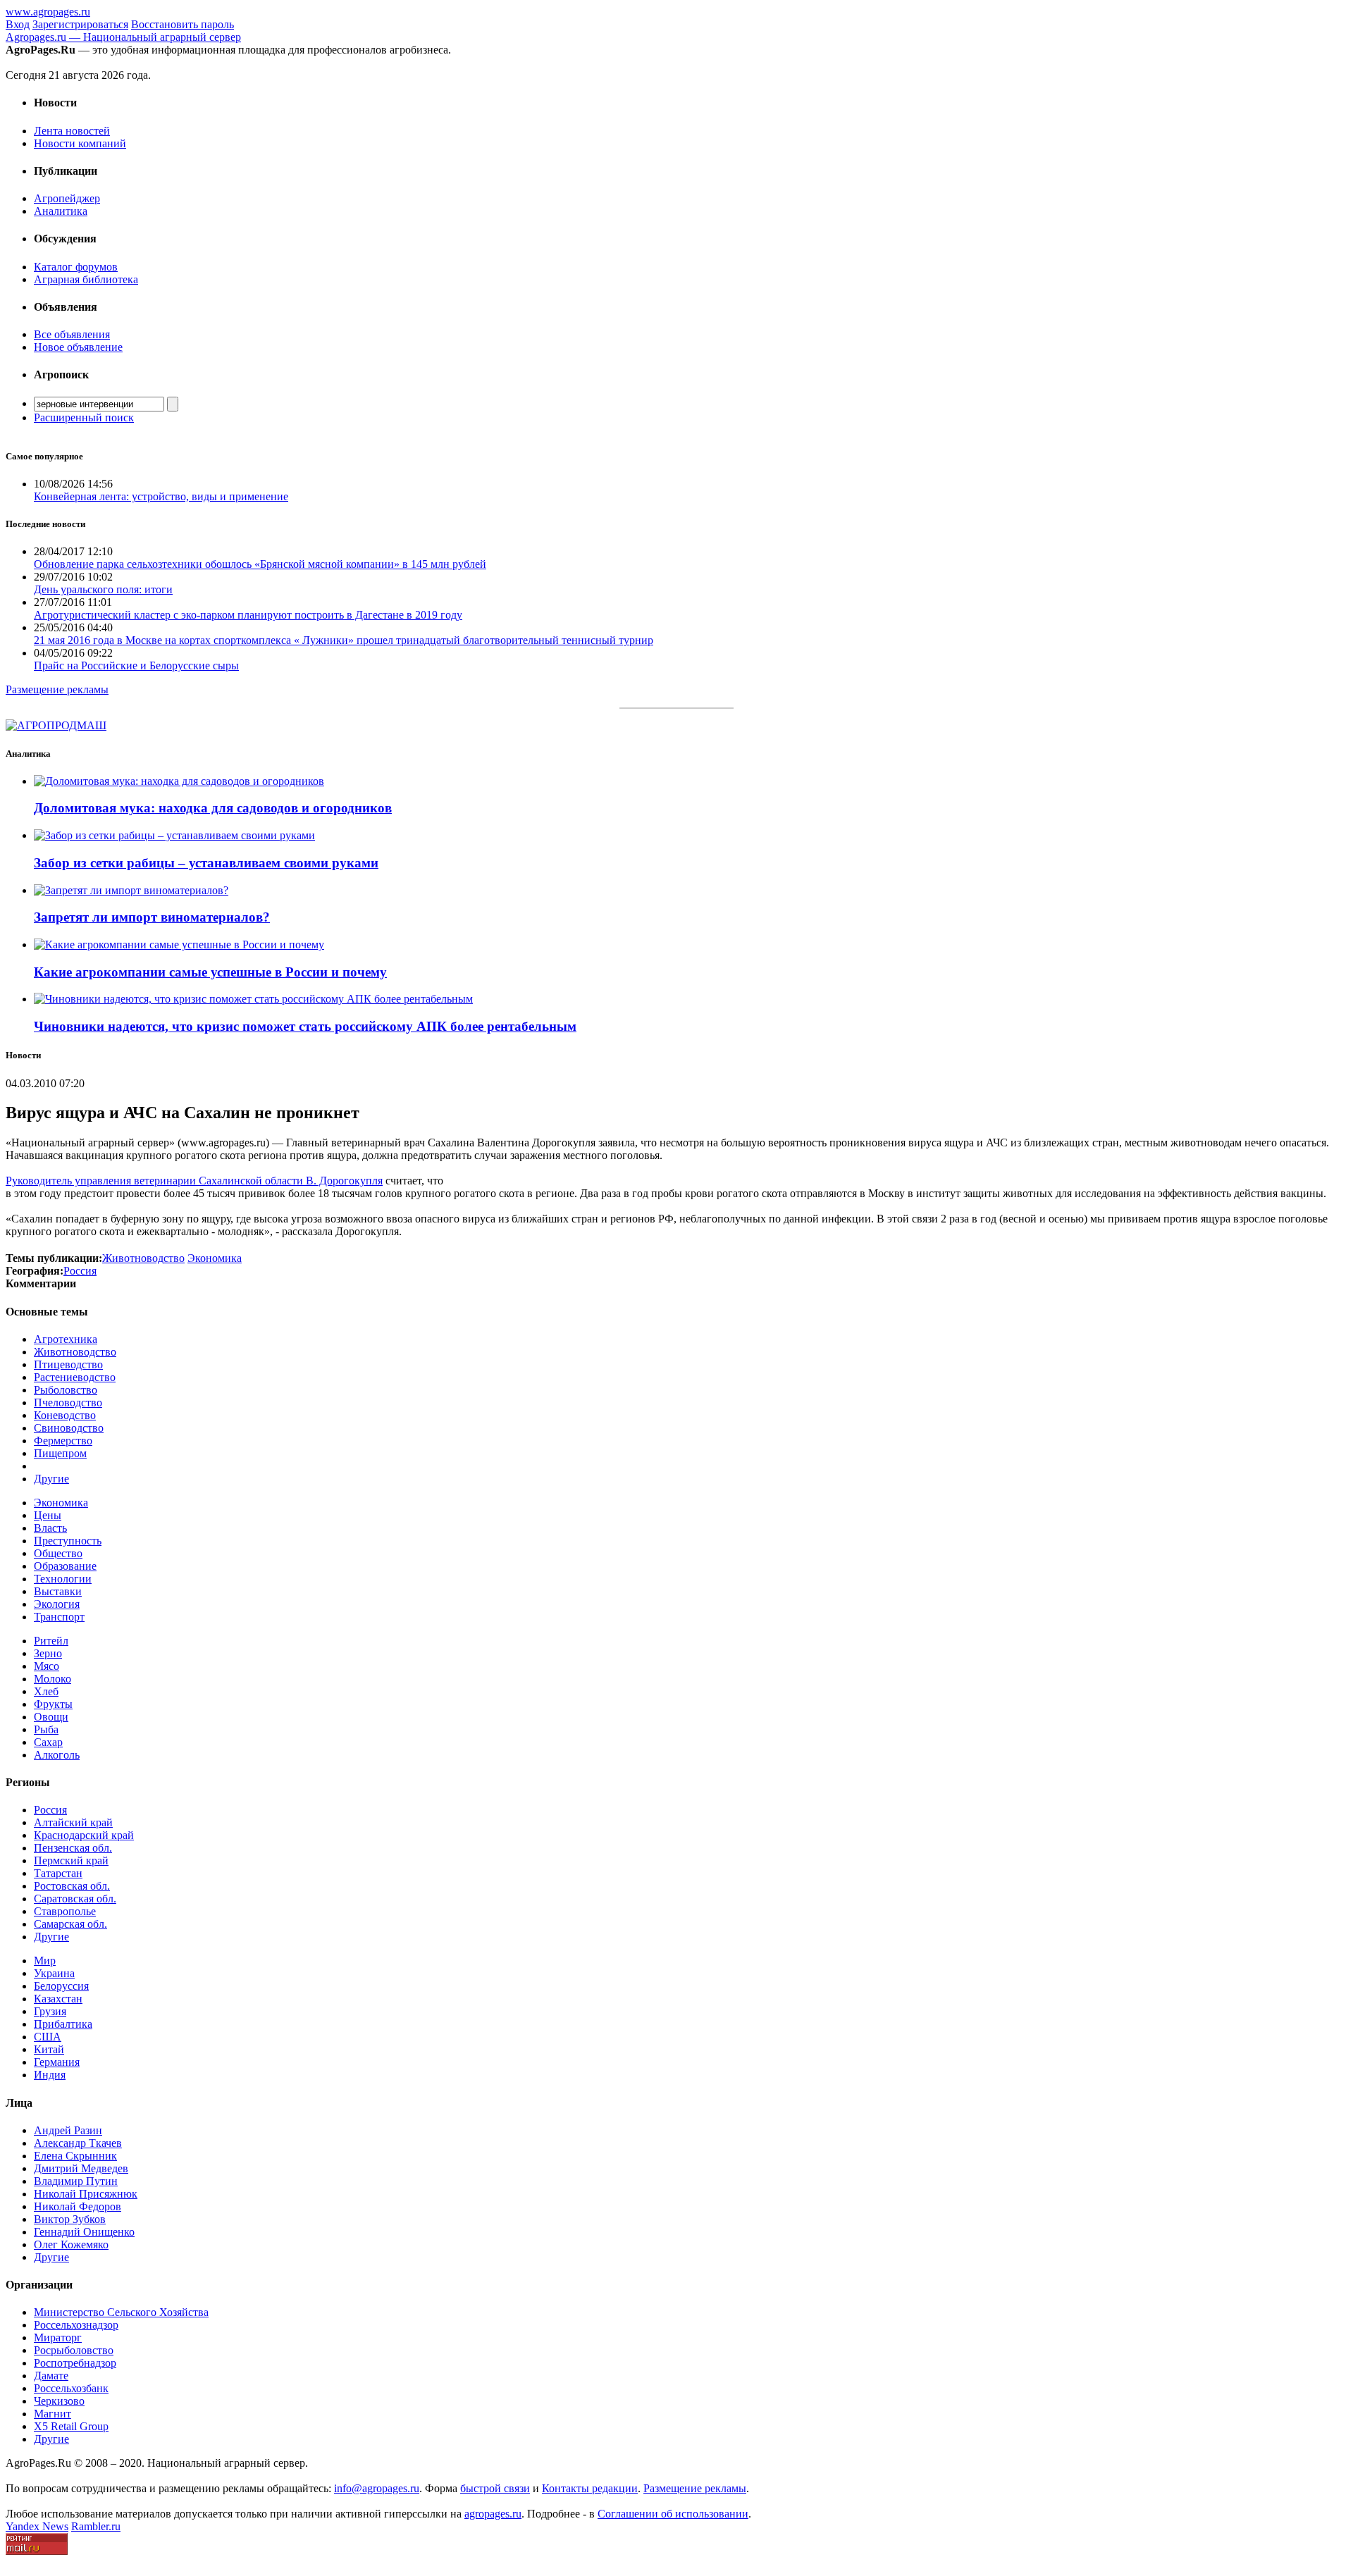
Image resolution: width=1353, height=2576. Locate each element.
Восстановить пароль (183, 24)
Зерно (48, 1653)
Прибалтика (63, 2024)
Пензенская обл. (73, 1848)
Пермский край (71, 1860)
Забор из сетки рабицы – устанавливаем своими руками (206, 863)
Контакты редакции (590, 2488)
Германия (57, 2062)
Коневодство (65, 1415)
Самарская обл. (70, 1924)
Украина (54, 1973)
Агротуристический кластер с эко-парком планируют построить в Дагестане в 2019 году (248, 615)
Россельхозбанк (71, 2388)
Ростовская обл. (72, 1886)
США (48, 2037)
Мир (45, 1961)
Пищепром (60, 1453)
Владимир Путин (76, 2181)
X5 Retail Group (71, 2426)
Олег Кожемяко (71, 2244)
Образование (65, 1566)
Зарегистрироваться (80, 24)
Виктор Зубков (70, 2219)
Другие (51, 1479)
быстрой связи (495, 2488)
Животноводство (75, 1352)
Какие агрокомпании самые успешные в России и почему (210, 972)
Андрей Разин (68, 2130)
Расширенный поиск (84, 417)
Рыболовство (66, 1390)
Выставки (58, 1591)
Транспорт (59, 1617)
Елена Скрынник (75, 2156)
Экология (57, 1604)
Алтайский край (73, 1822)
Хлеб (46, 1691)
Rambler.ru (96, 2526)
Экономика (61, 1503)
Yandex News (37, 2526)
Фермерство (63, 1441)
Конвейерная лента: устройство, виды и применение (161, 496)
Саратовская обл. (75, 1899)
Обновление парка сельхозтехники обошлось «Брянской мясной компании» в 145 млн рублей (260, 564)
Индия (50, 2075)
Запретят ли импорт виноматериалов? (152, 917)
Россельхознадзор (76, 2325)
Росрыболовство (74, 2350)
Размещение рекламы (57, 689)
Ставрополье (65, 1911)
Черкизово (59, 2401)
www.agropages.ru (48, 12)
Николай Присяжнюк (86, 2194)
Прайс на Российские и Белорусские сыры (136, 665)
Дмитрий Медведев (81, 2168)
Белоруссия (61, 1986)
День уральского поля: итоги (103, 589)
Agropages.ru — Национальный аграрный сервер (123, 37)
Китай (49, 2049)
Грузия (50, 2011)
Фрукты (53, 1704)
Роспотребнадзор (75, 2363)
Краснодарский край (84, 1835)
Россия (50, 1810)
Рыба (46, 1729)
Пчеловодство (68, 1402)
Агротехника (66, 1339)
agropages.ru (493, 2514)
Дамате (51, 2376)
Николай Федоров (78, 2206)
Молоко (52, 1679)
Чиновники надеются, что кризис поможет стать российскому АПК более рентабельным (305, 1026)
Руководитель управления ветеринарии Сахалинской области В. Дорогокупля (194, 1181)
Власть (50, 1528)
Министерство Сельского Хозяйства (121, 2312)
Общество (58, 1553)
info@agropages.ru (377, 2488)
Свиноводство (69, 1428)
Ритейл (51, 1641)
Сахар (48, 1742)
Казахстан (58, 1999)
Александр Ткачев (78, 2143)
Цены (48, 1515)
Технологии (63, 1579)
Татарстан (58, 1873)
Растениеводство (75, 1377)
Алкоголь (57, 1755)
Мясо (47, 1666)
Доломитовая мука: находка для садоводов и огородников (213, 808)
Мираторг (58, 2337)
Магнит (52, 2414)
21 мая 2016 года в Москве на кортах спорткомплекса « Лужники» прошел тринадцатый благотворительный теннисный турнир (344, 640)
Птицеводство (68, 1364)
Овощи (51, 1717)
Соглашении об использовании (673, 2514)
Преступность (68, 1541)
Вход (18, 24)
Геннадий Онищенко (84, 2232)
